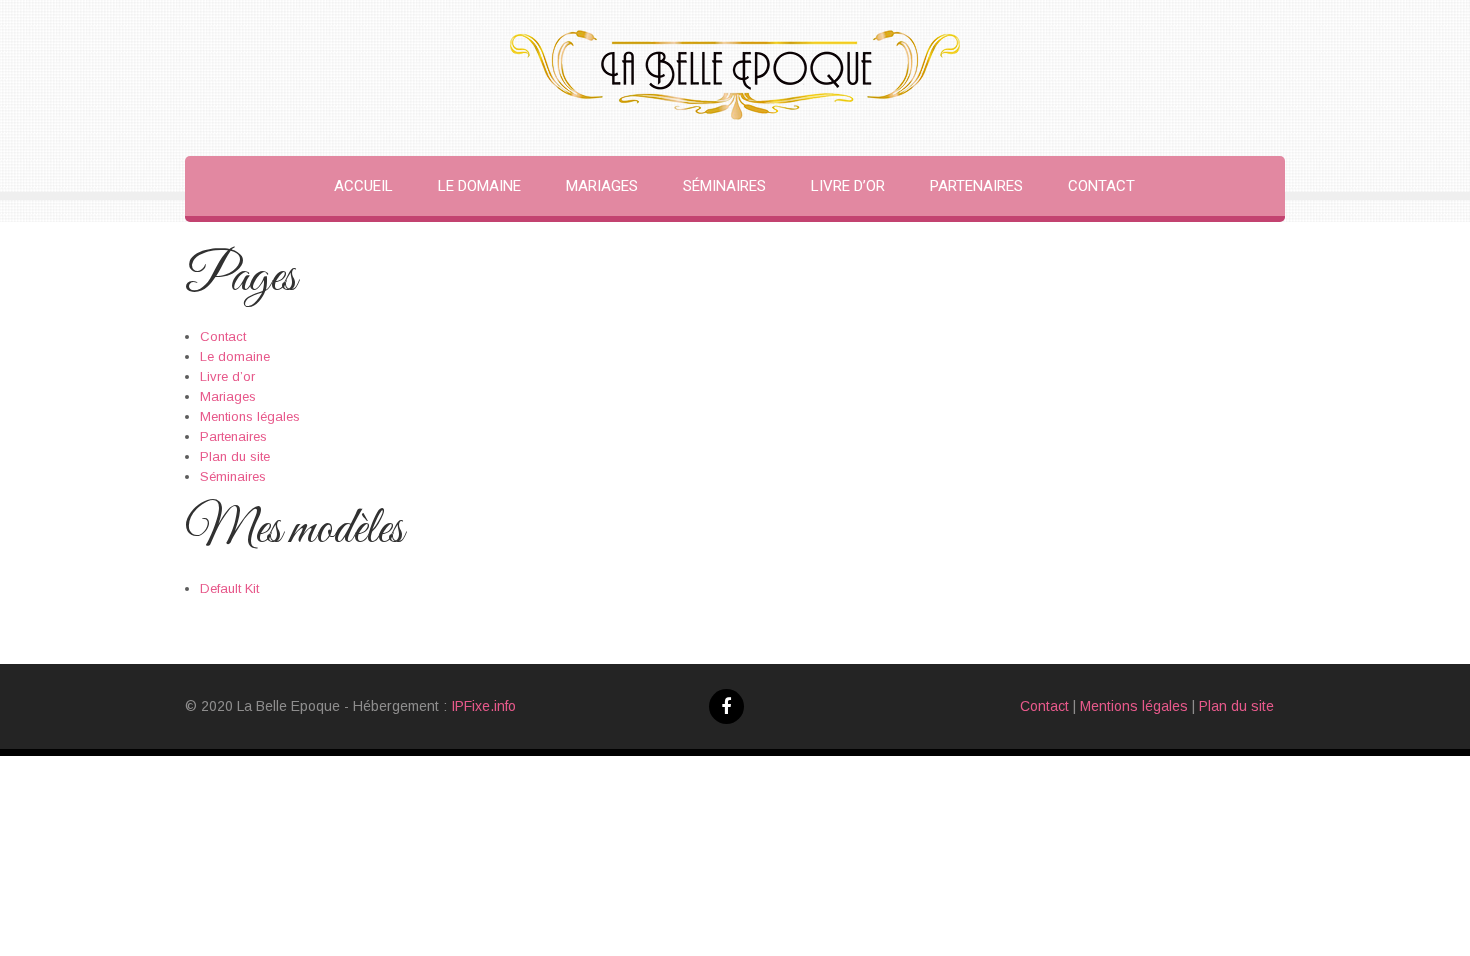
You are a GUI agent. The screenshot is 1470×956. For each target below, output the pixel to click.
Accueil (363, 186)
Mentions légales (250, 416)
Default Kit (229, 588)
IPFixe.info (483, 706)
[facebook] (726, 706)
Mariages (602, 186)
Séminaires (724, 186)
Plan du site (235, 456)
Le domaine (479, 186)
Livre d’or (848, 186)
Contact (1101, 186)
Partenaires (976, 186)
